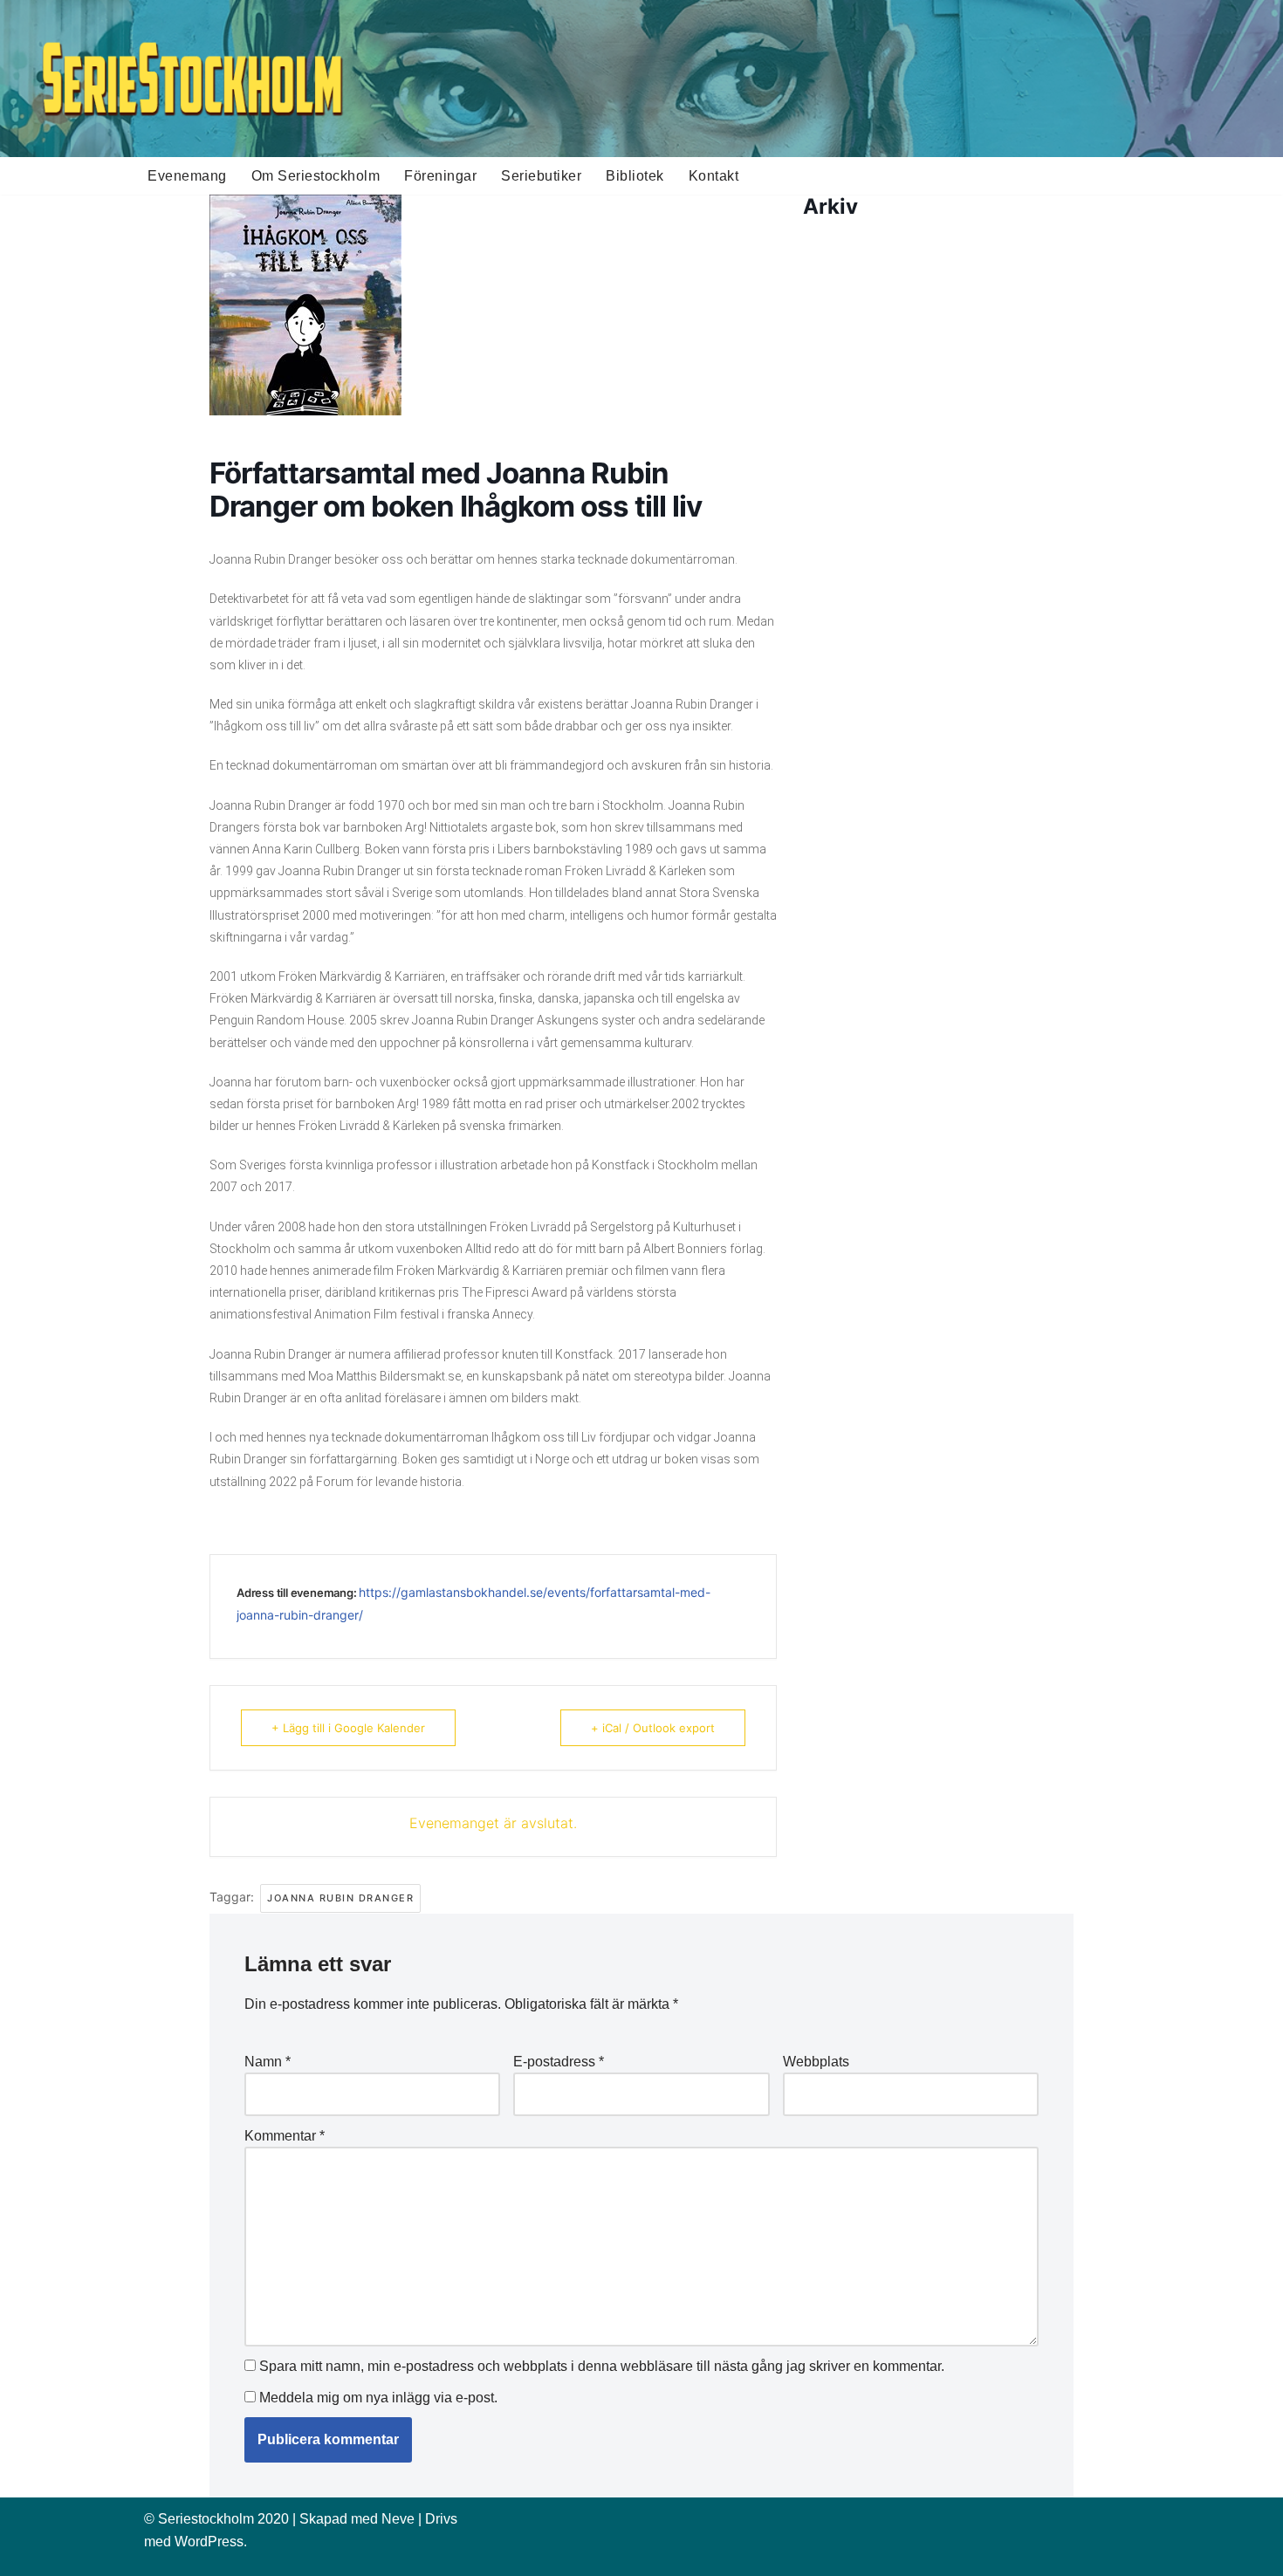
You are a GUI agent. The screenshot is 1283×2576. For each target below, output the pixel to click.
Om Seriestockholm (316, 176)
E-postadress (559, 2062)
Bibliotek (635, 176)
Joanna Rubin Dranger (340, 1898)
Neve (398, 2519)
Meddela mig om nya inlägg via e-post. (378, 2398)
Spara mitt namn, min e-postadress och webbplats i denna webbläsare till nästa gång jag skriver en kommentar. (602, 2366)
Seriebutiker (541, 176)
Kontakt (714, 176)
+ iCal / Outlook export (653, 1728)
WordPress (209, 2542)
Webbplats (816, 2062)
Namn (268, 2062)
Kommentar (285, 2136)
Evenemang (187, 176)
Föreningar (440, 176)
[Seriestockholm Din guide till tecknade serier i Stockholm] (192, 79)
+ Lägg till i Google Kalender (348, 1728)
